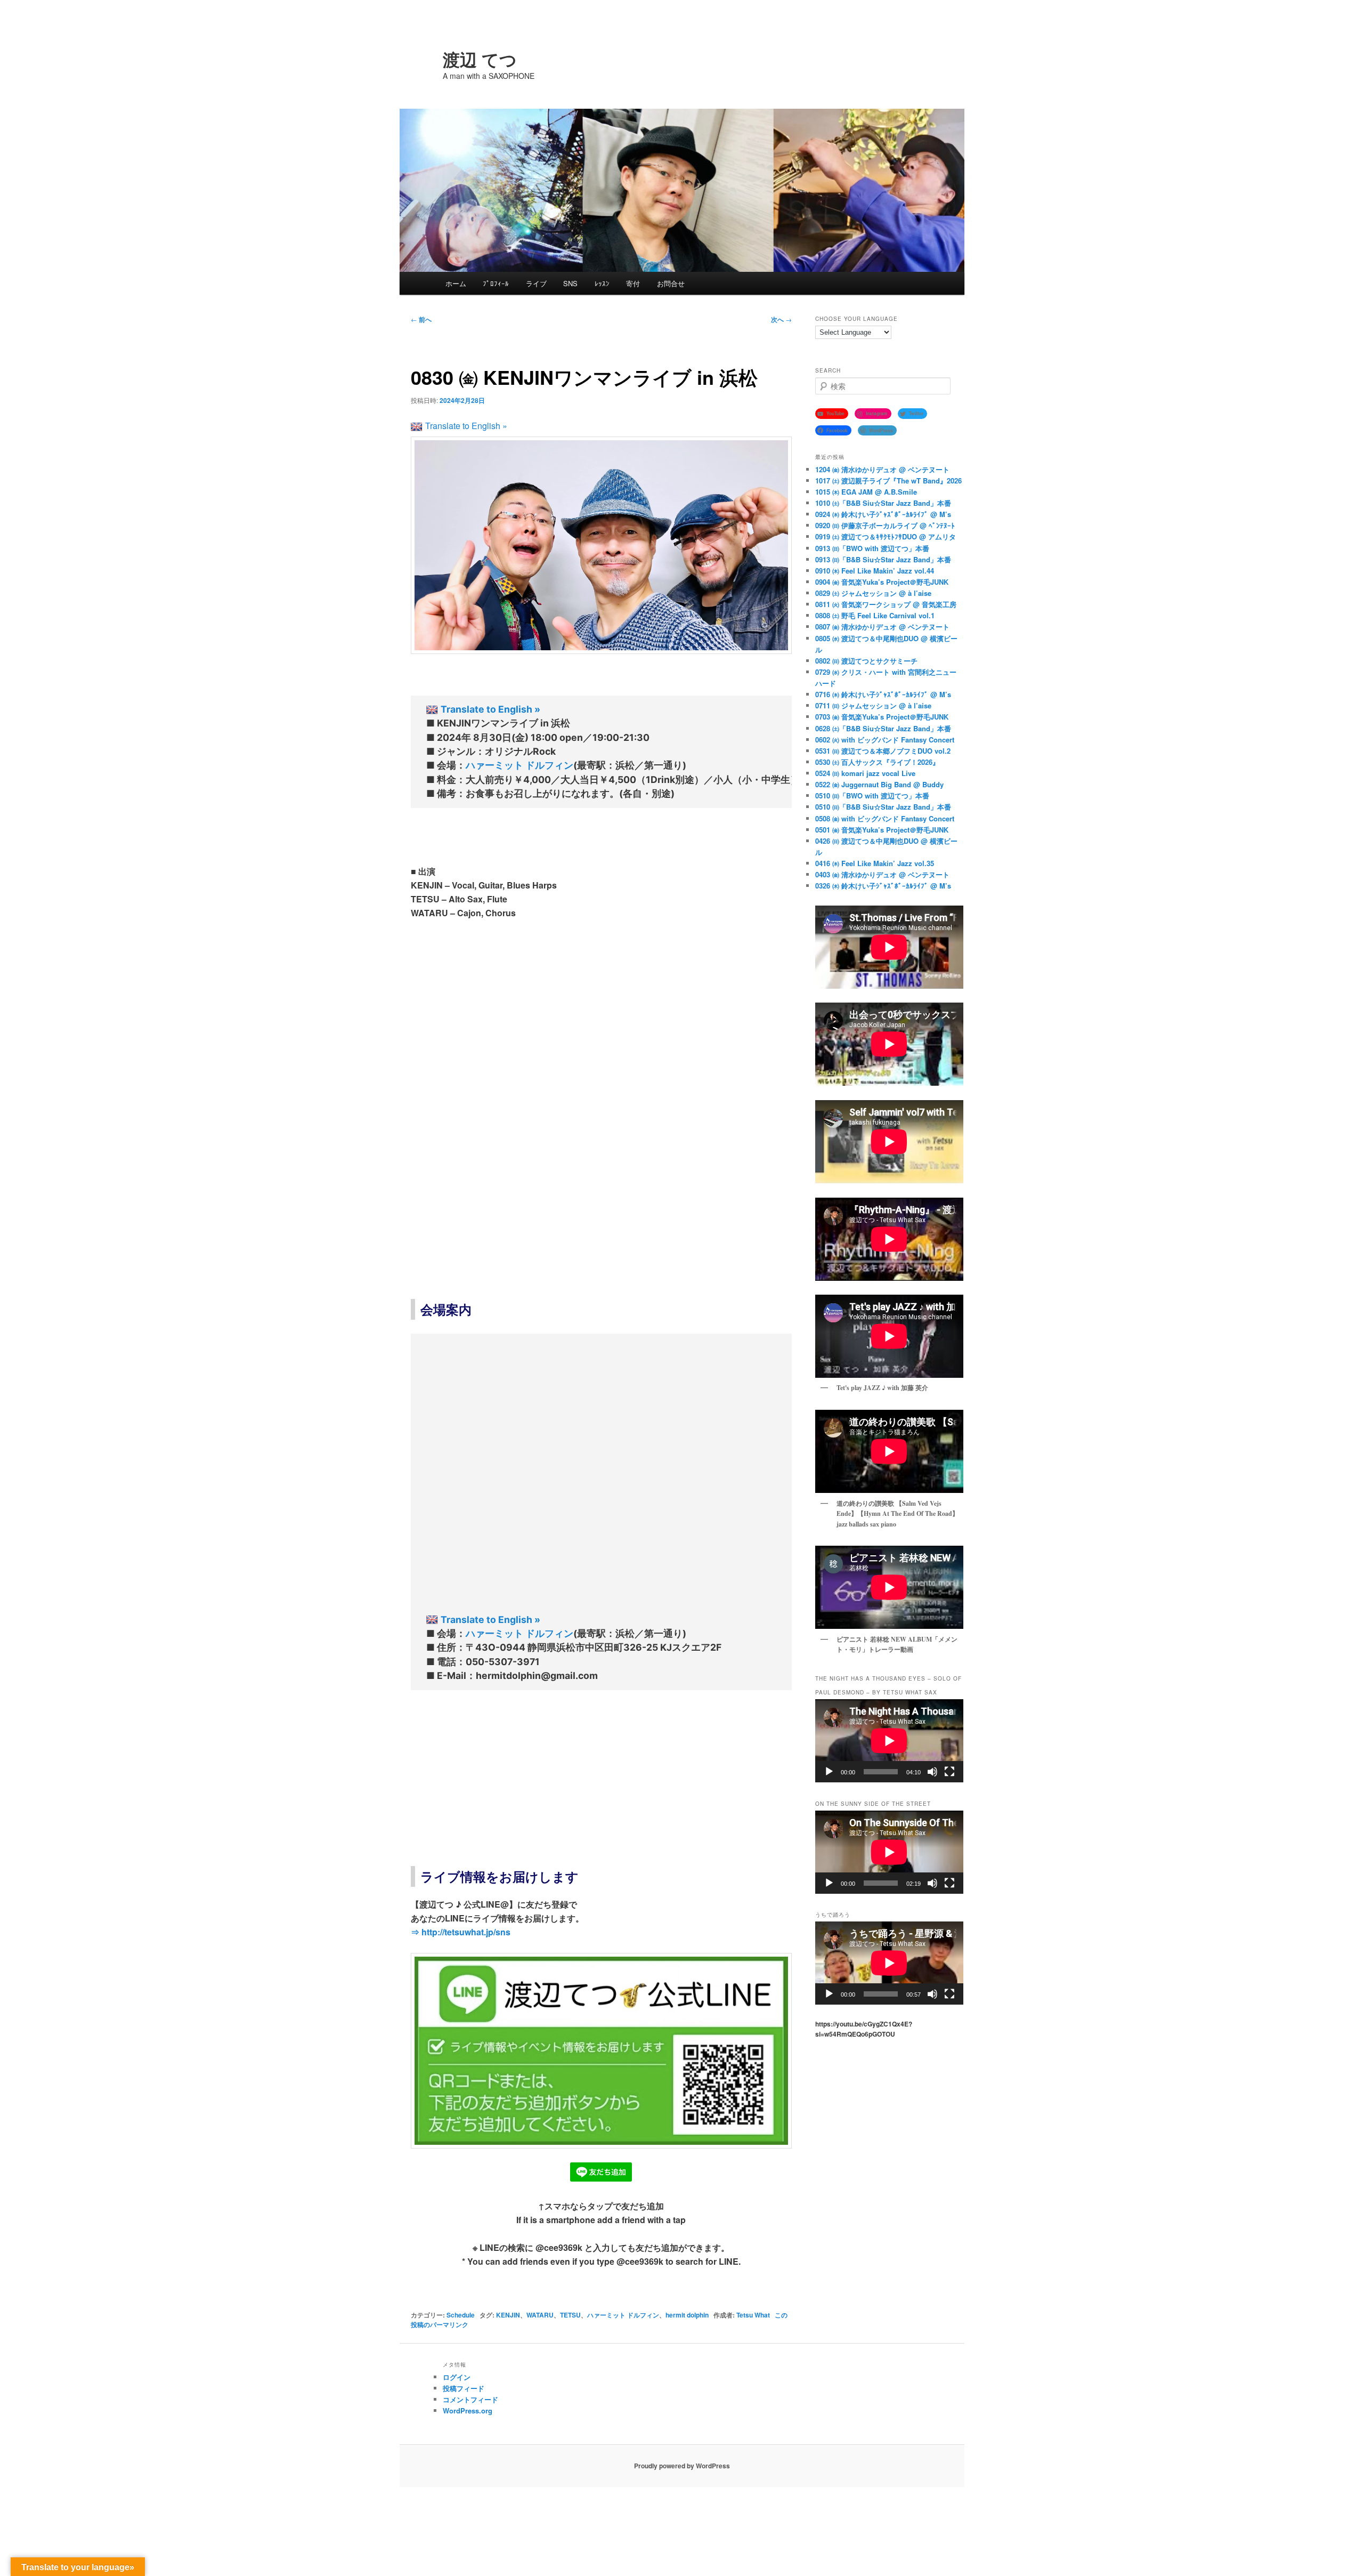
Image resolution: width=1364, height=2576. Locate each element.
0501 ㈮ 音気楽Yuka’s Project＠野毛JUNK (882, 830)
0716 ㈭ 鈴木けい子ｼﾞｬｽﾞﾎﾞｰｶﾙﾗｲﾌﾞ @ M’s (883, 694)
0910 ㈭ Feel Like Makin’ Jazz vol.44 (875, 571)
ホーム (456, 283)
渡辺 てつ (480, 59)
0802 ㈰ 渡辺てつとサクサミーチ (866, 661)
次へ (781, 319)
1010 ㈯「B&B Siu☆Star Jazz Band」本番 (883, 503)
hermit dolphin (687, 2315)
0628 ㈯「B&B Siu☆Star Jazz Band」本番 (883, 728)
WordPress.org (468, 2411)
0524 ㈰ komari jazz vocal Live (865, 773)
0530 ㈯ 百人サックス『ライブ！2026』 (877, 762)
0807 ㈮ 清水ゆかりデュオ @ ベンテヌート (882, 627)
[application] (889, 1741)
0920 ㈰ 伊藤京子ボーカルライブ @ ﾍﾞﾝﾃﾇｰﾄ (885, 525)
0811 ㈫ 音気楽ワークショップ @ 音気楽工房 (886, 604)
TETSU (570, 2315)
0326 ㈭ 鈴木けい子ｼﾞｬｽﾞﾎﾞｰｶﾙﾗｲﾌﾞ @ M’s (883, 886)
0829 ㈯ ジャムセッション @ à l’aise (873, 593)
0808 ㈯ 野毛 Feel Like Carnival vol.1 (875, 615)
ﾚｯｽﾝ (602, 283)
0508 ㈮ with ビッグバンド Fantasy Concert (885, 818)
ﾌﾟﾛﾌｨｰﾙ (496, 283)
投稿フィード (464, 2388)
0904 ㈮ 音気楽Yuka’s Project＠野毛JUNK (882, 582)
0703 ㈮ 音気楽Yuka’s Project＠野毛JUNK (882, 717)
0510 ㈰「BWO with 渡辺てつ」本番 (872, 796)
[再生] (829, 1772)
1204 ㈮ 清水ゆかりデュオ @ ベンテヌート (882, 469)
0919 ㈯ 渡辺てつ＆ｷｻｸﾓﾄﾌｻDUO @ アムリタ (886, 536)
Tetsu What (753, 2315)
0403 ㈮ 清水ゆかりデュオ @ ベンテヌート (882, 874)
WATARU (540, 2315)
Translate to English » (466, 426)
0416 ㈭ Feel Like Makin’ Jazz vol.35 (875, 863)
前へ (421, 319)
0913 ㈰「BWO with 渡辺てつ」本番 (872, 548)
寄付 (633, 283)
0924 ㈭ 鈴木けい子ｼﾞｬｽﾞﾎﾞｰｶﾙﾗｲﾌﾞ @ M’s (883, 514)
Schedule (461, 2315)
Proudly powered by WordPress (682, 2466)
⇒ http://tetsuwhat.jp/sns (461, 1932)
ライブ (536, 283)
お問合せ (671, 283)
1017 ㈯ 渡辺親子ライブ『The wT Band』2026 (888, 481)
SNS (570, 283)
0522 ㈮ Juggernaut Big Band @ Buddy (879, 784)
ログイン (457, 2377)
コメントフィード (470, 2399)
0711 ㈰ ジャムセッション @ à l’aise (873, 705)
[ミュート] (932, 1772)
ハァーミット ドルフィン (519, 765)
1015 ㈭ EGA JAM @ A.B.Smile (866, 492)
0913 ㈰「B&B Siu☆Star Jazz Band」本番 (883, 559)
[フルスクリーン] (949, 1772)
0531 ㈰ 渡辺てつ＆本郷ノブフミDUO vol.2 (883, 751)
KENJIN (508, 2315)
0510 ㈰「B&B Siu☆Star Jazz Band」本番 (883, 807)
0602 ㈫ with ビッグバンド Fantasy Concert (885, 740)
